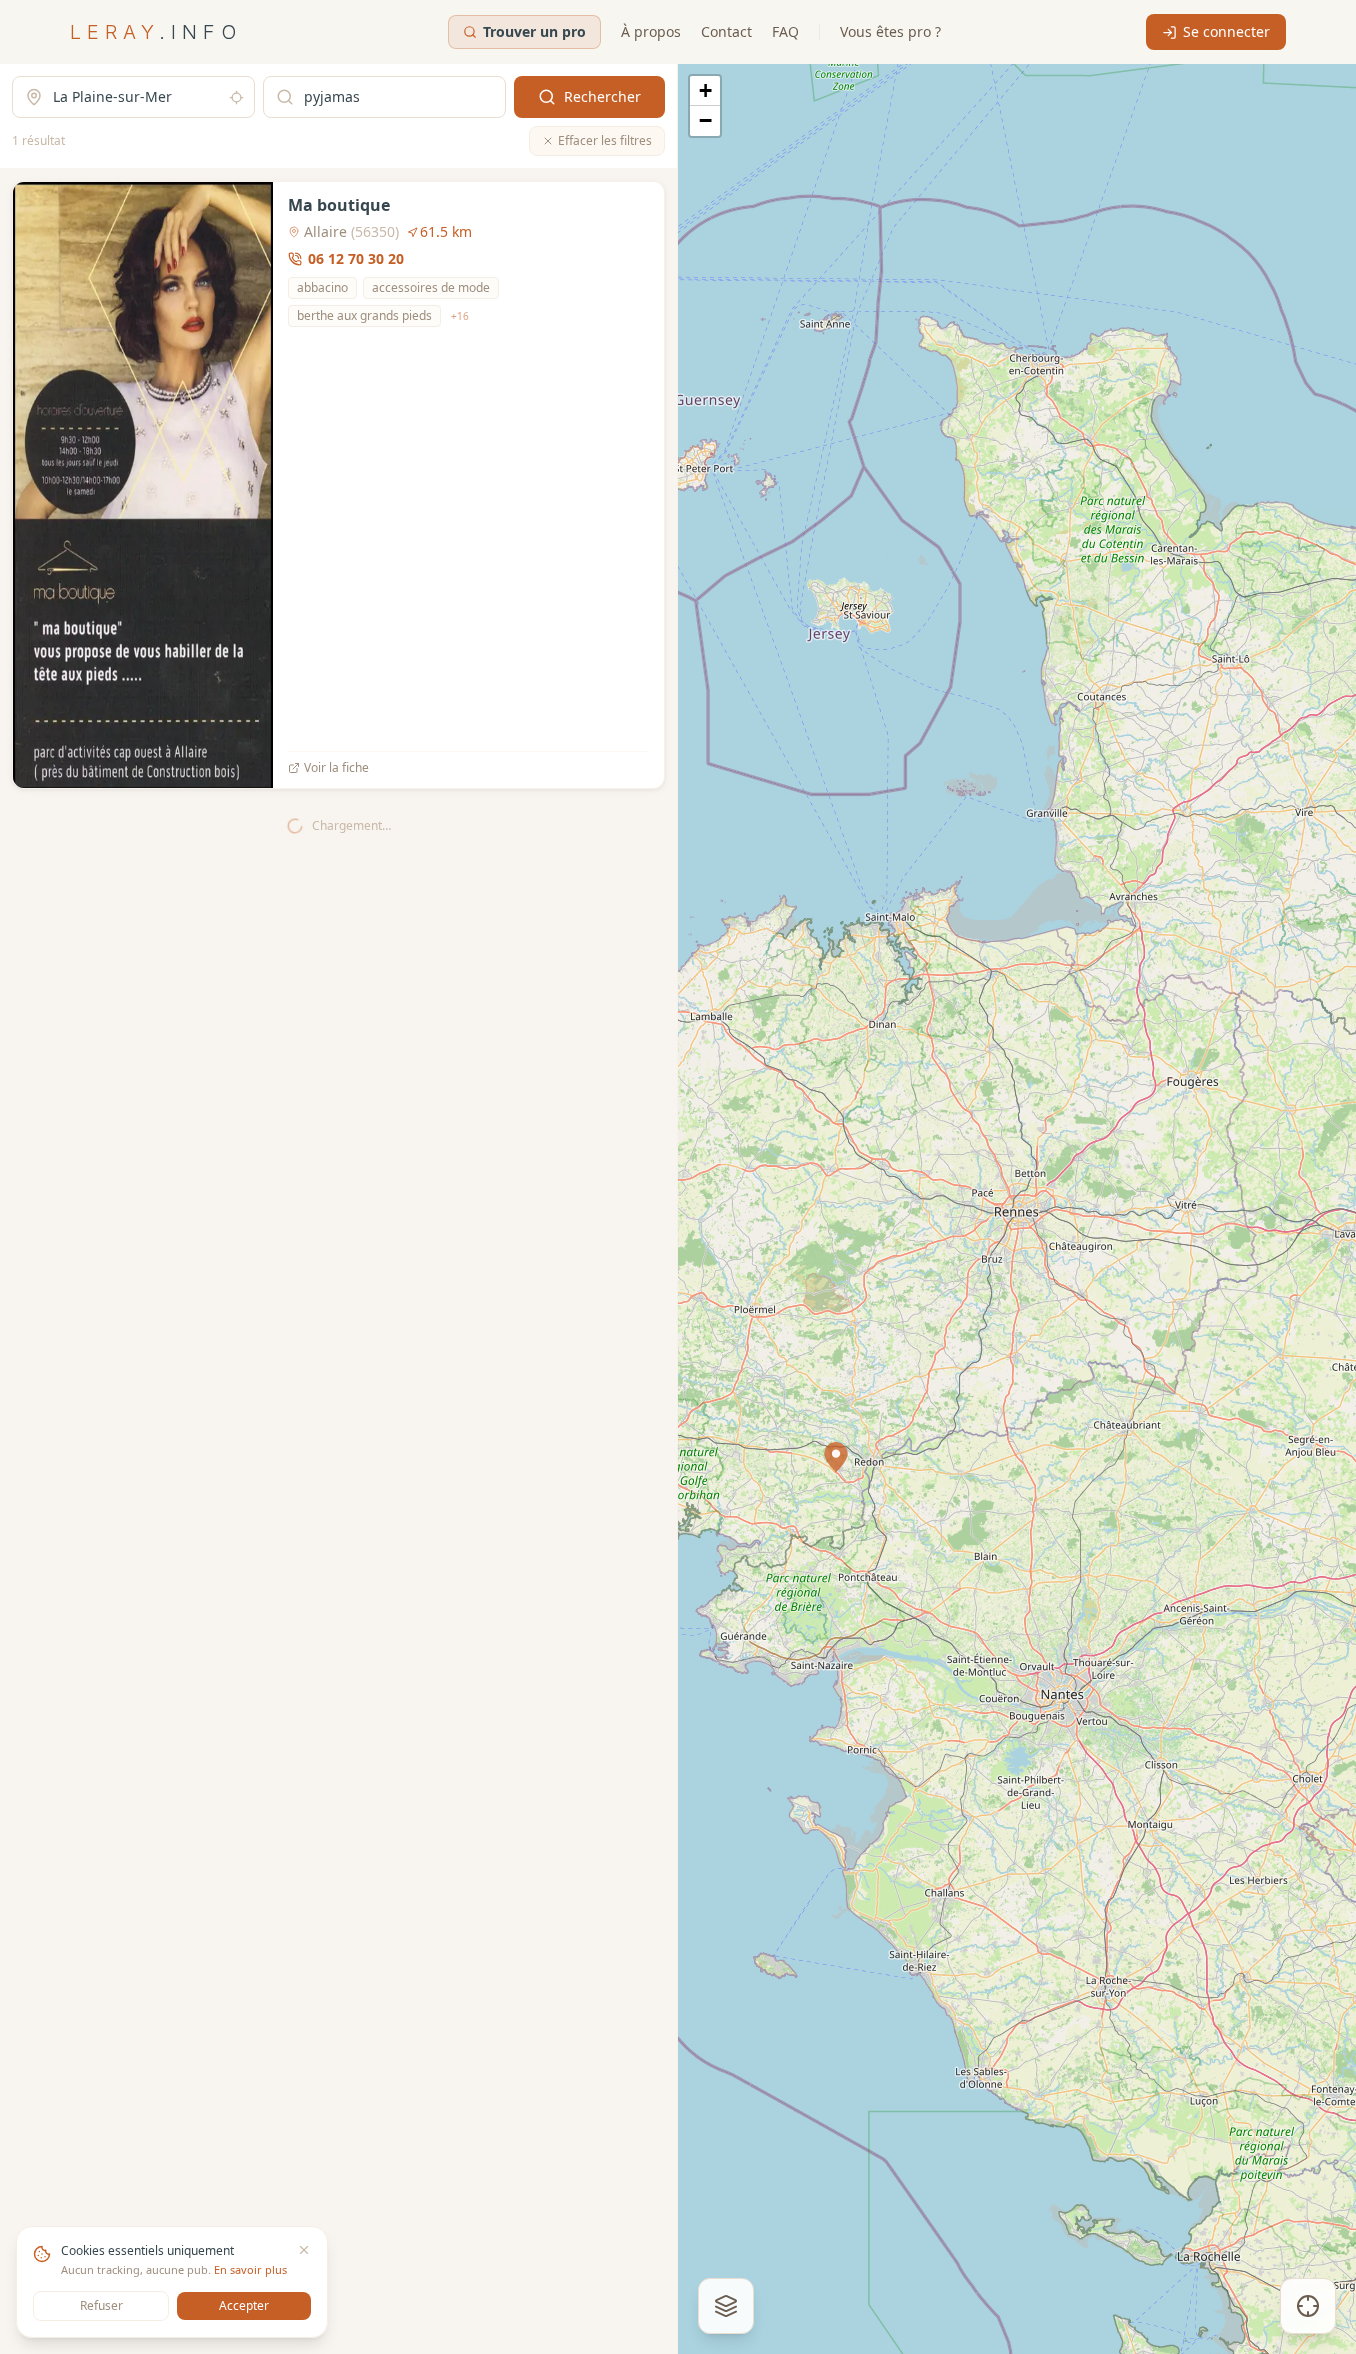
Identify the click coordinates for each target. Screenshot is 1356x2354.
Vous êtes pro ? (890, 31)
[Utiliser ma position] (236, 97)
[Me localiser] (1308, 2306)
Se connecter (1226, 31)
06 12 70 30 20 (356, 258)
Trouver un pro (534, 31)
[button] (836, 1457)
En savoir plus (250, 2269)
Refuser (101, 2305)
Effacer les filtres (605, 140)
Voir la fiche (336, 768)
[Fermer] (304, 2250)
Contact (726, 31)
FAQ (785, 31)
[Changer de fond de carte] (726, 2306)
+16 (460, 316)
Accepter (244, 2305)
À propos (651, 31)
